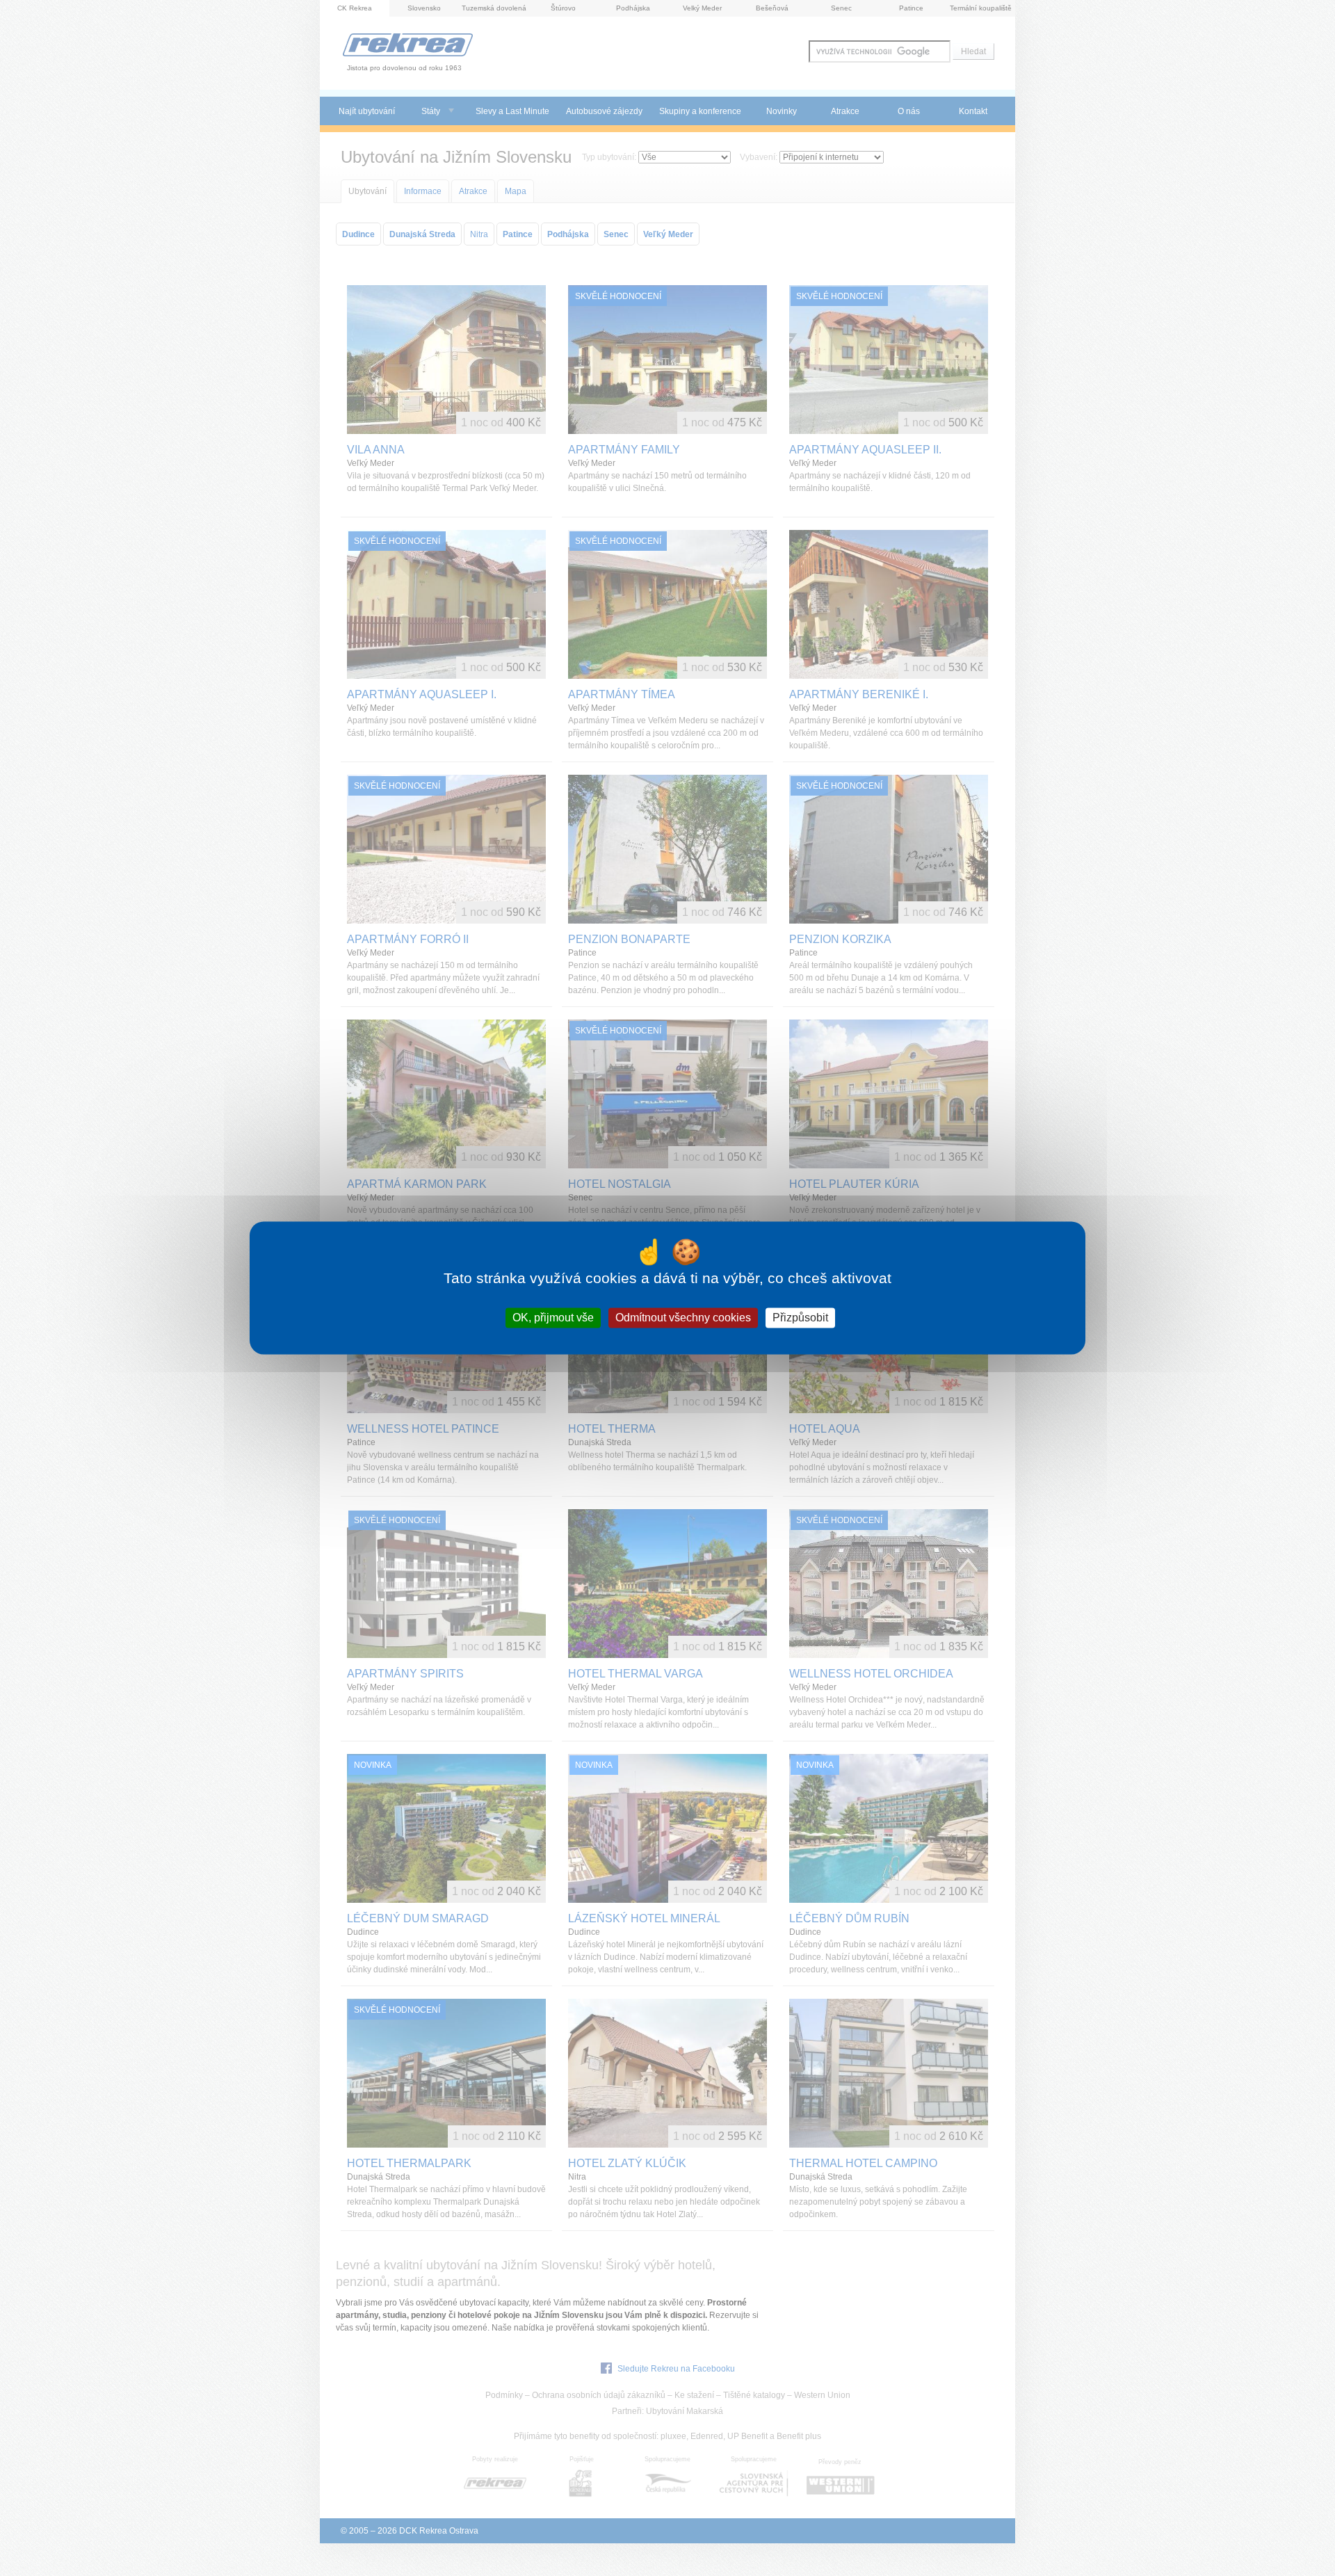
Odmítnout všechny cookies (683, 1318)
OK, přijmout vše (553, 1318)
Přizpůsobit (800, 1318)
